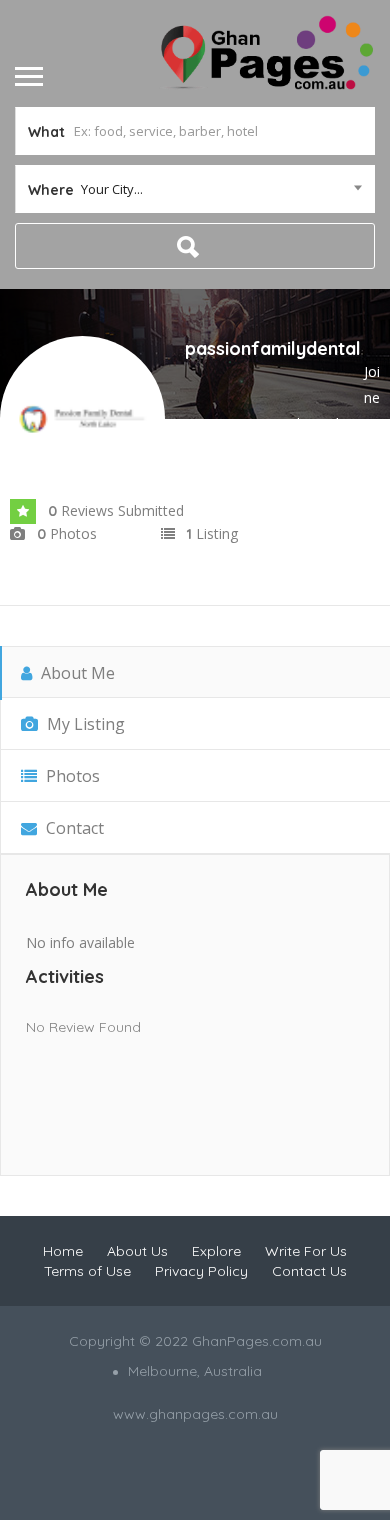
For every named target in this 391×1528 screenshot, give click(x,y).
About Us (137, 1251)
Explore (216, 1251)
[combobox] (195, 189)
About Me (76, 673)
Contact (73, 828)
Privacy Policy (201, 1271)
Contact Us (309, 1271)
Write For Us (306, 1251)
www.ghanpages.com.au (195, 1414)
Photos (71, 776)
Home (63, 1251)
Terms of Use (87, 1271)
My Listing (84, 724)
